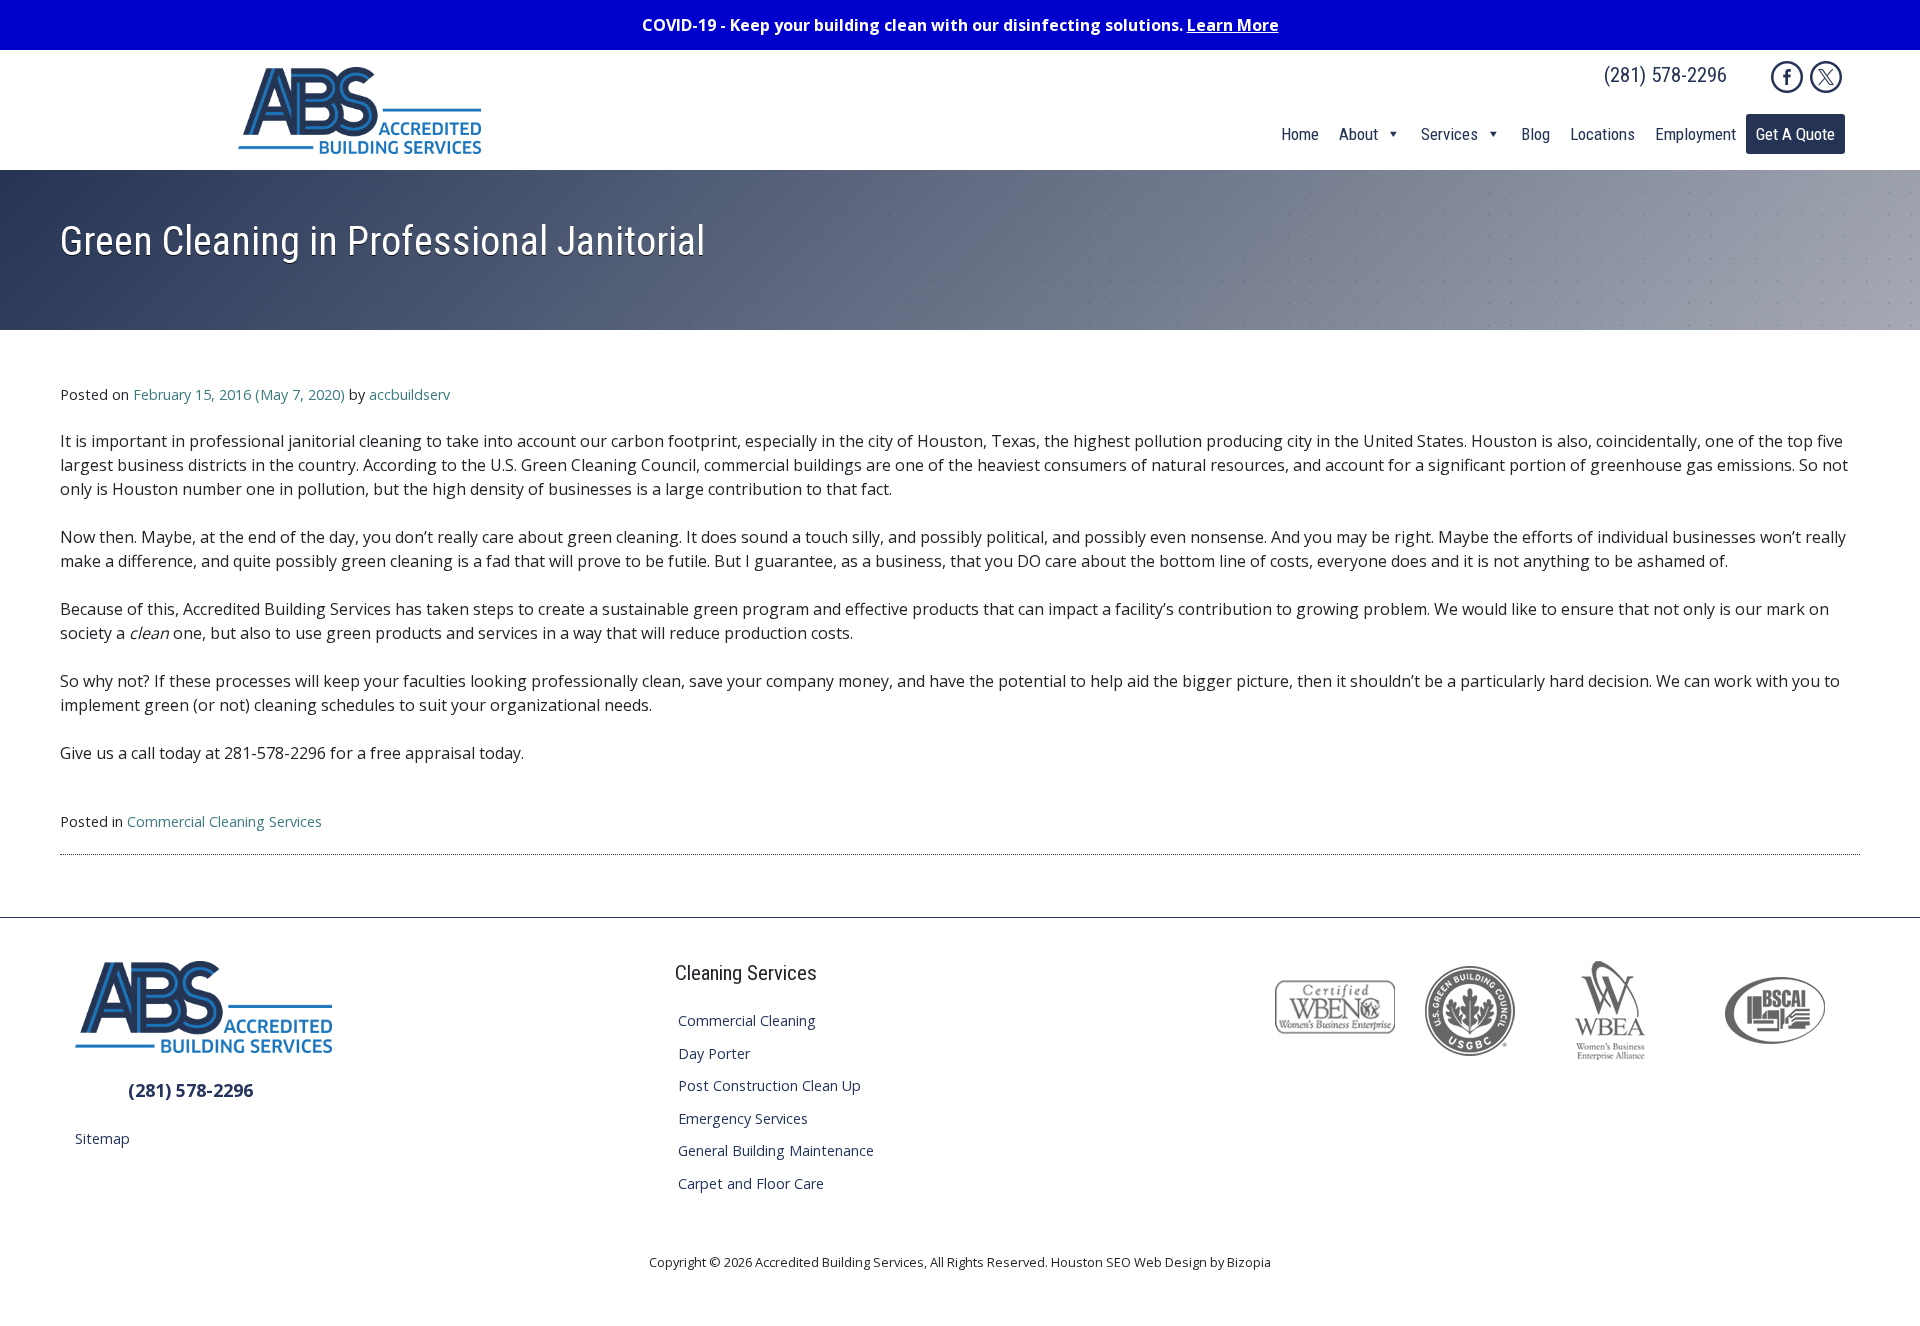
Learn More (1233, 25)
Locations (1602, 134)
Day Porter (714, 1053)
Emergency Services (743, 1118)
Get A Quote (1795, 134)
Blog (1535, 134)
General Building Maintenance (776, 1150)
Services (1449, 134)
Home (1300, 134)
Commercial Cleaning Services (224, 821)
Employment (1695, 134)
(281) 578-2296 (1665, 75)
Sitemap (102, 1138)
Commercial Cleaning (747, 1020)
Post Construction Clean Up (769, 1085)
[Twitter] (1826, 77)
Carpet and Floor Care (751, 1183)
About (1358, 134)
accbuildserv (409, 394)
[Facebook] (1787, 77)
